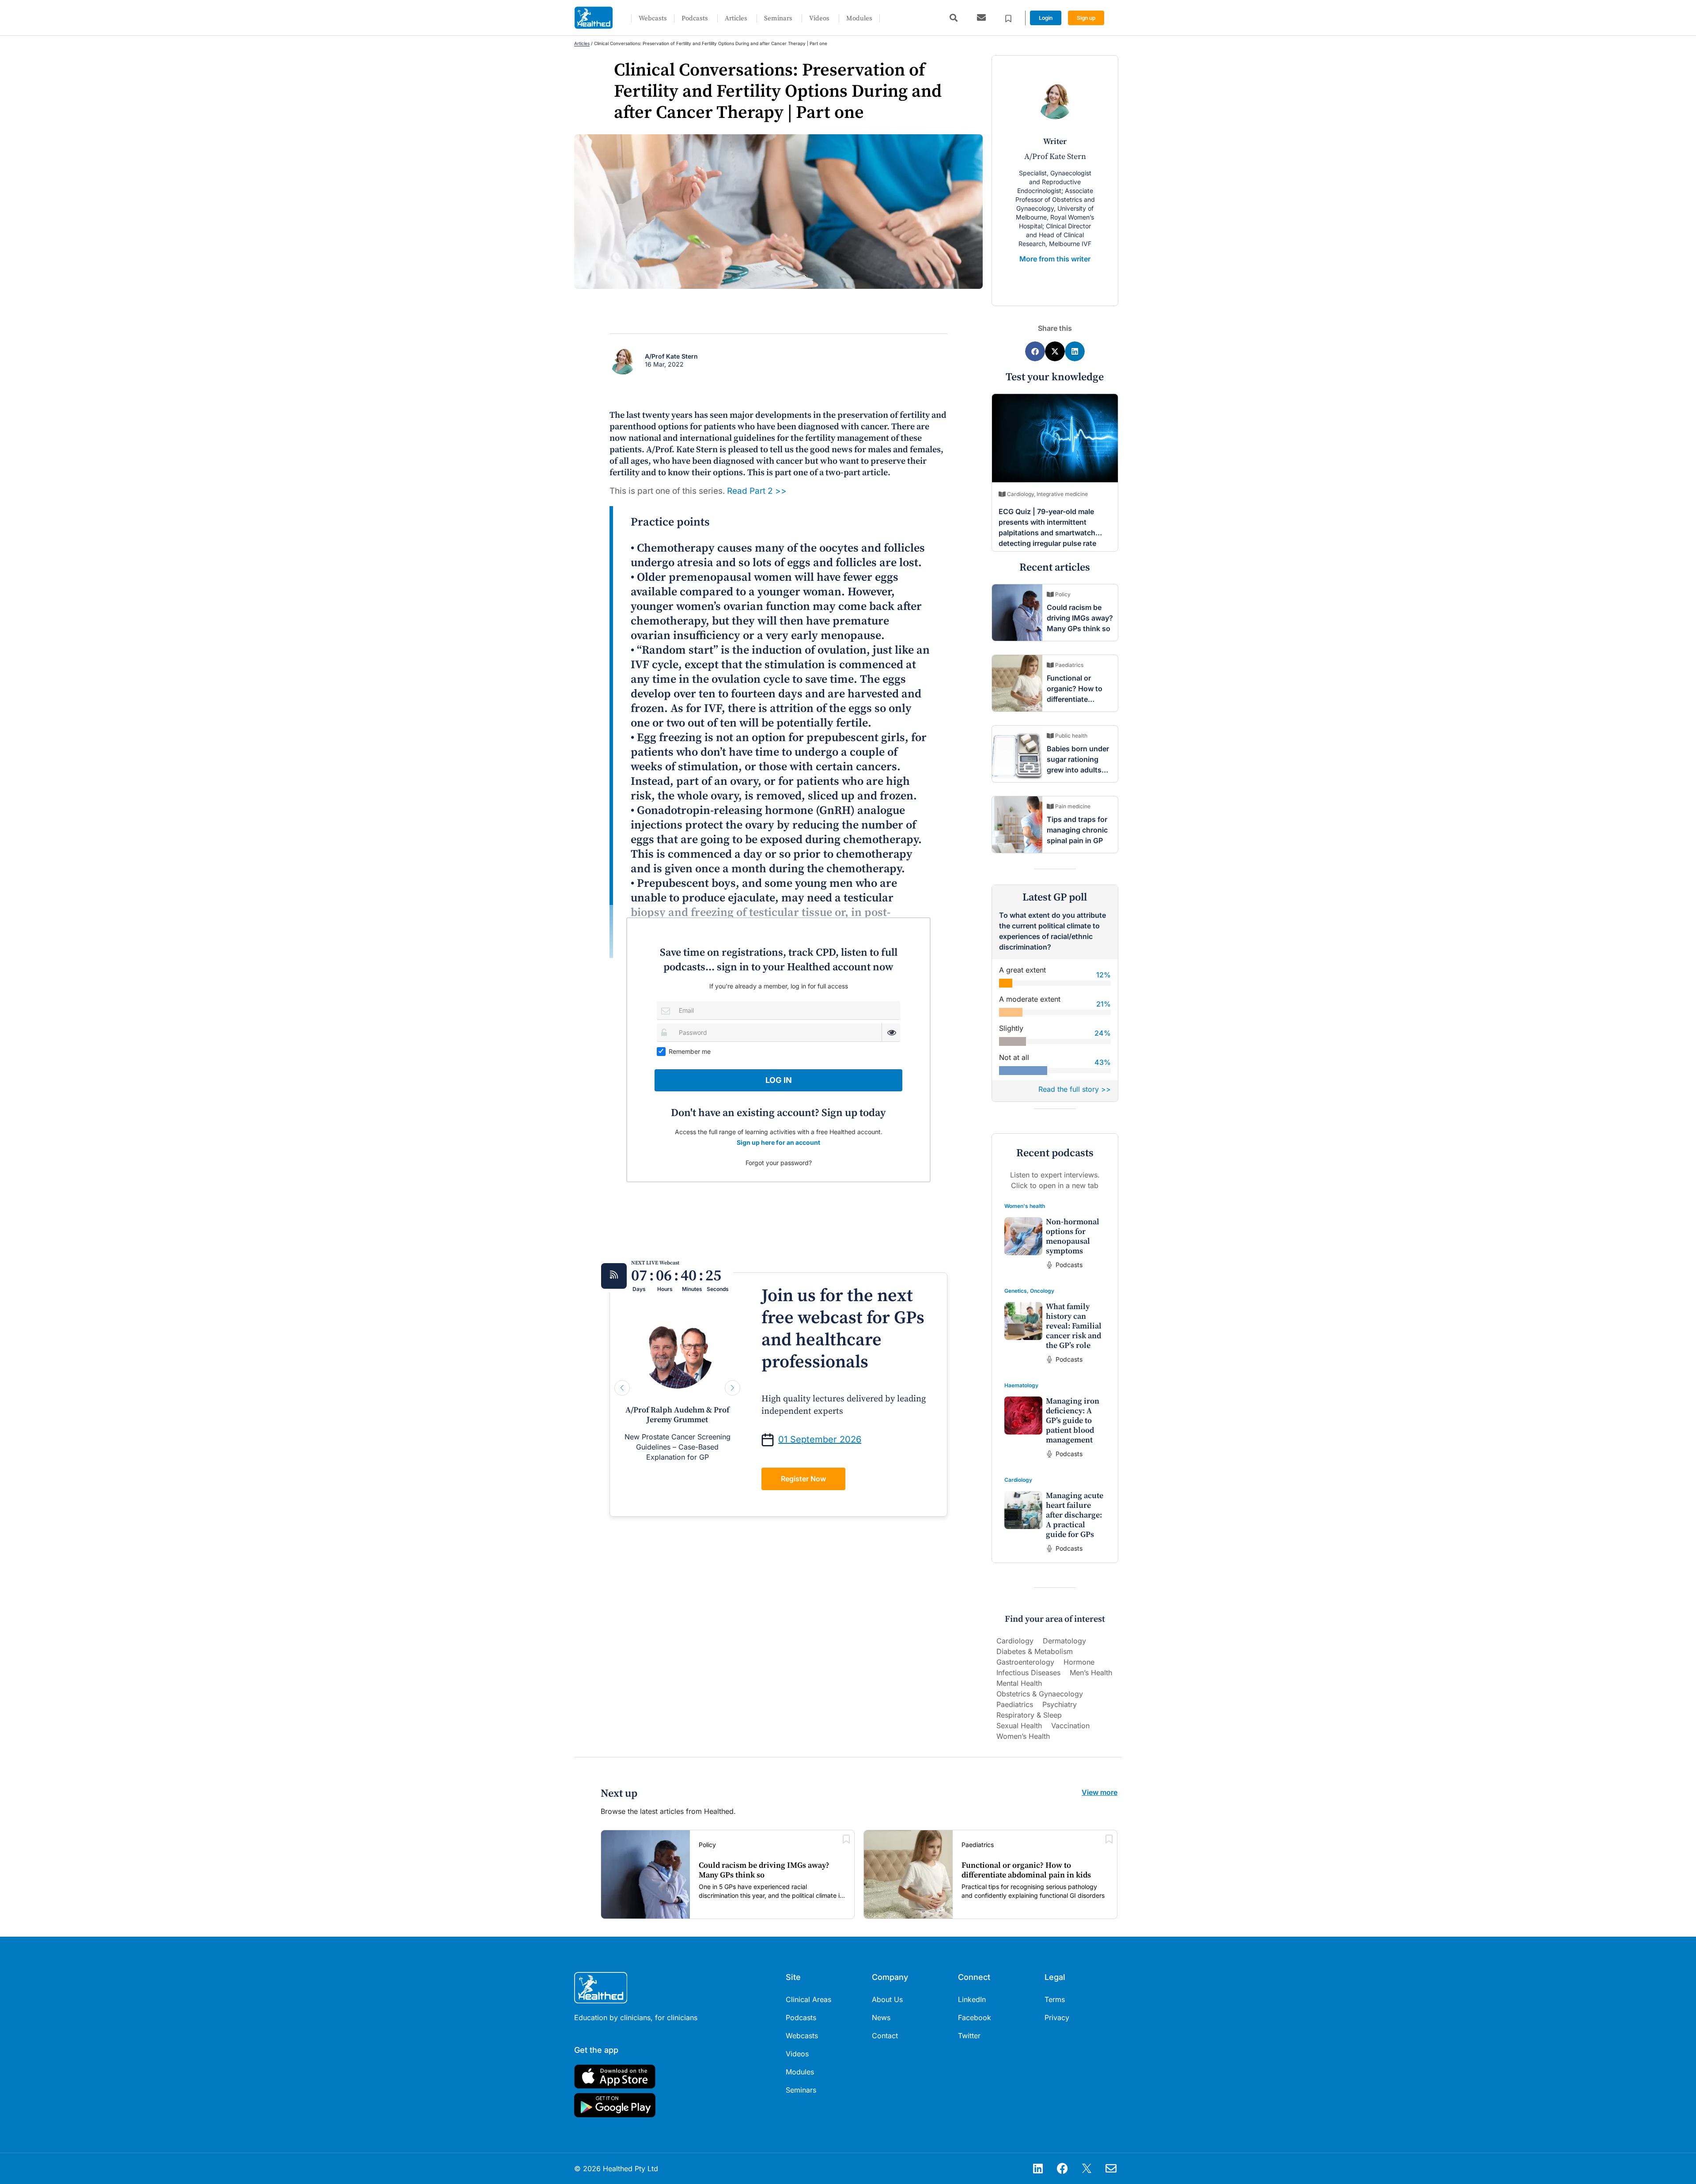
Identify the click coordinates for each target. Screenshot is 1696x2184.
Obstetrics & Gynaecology (1040, 1694)
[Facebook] (1062, 2169)
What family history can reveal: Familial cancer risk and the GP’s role (1074, 1326)
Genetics (1016, 1291)
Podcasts (695, 18)
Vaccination (1070, 1726)
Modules (859, 18)
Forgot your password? (779, 1163)
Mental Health (1019, 1683)
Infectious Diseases (1028, 1673)
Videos (819, 18)
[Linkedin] (1038, 2169)
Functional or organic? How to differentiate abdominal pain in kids (1077, 699)
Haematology (1021, 1385)
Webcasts (653, 18)
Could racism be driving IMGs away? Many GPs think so (1080, 618)
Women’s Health (1023, 1736)
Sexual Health (1019, 1726)
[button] (953, 18)
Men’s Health (1091, 1673)
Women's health (1025, 1206)
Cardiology (1018, 1480)
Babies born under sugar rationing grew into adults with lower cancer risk (1078, 770)
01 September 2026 (820, 1439)
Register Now (803, 1479)
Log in (779, 1080)
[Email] (666, 1010)
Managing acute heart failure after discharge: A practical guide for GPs (1075, 1515)
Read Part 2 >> (757, 491)
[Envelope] (1111, 2169)
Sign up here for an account (778, 1142)
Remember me (690, 1051)
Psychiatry (1060, 1704)
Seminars (778, 18)
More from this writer (1055, 259)
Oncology (1042, 1291)
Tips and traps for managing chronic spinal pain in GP (1077, 830)
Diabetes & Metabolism (1035, 1651)
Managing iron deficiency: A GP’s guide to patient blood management (1073, 1421)
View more (1100, 1792)
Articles (736, 18)
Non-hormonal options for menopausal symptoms (1073, 1236)
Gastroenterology (1025, 1662)
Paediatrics (1015, 1704)
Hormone (1079, 1662)
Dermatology (1064, 1641)
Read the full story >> (1075, 1089)
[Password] (666, 1032)
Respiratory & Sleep (1029, 1715)
